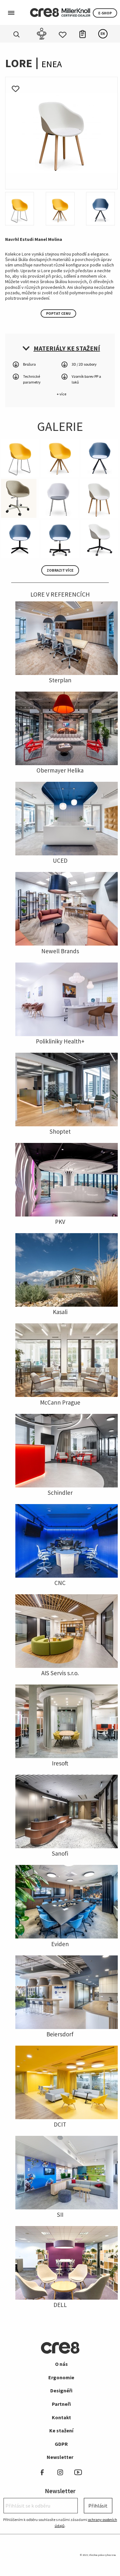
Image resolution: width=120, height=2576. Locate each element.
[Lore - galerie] (61, 132)
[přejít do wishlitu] (63, 33)
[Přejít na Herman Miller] (76, 12)
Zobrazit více (60, 570)
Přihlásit (98, 2506)
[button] (61, 348)
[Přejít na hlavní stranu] (44, 12)
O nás (61, 2364)
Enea (52, 64)
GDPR (61, 2444)
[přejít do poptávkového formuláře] (83, 33)
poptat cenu (58, 313)
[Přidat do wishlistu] (16, 87)
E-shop (105, 13)
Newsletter (60, 2457)
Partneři (61, 2404)
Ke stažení (61, 2430)
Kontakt (61, 2417)
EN (103, 34)
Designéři (61, 2390)
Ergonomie (61, 2377)
